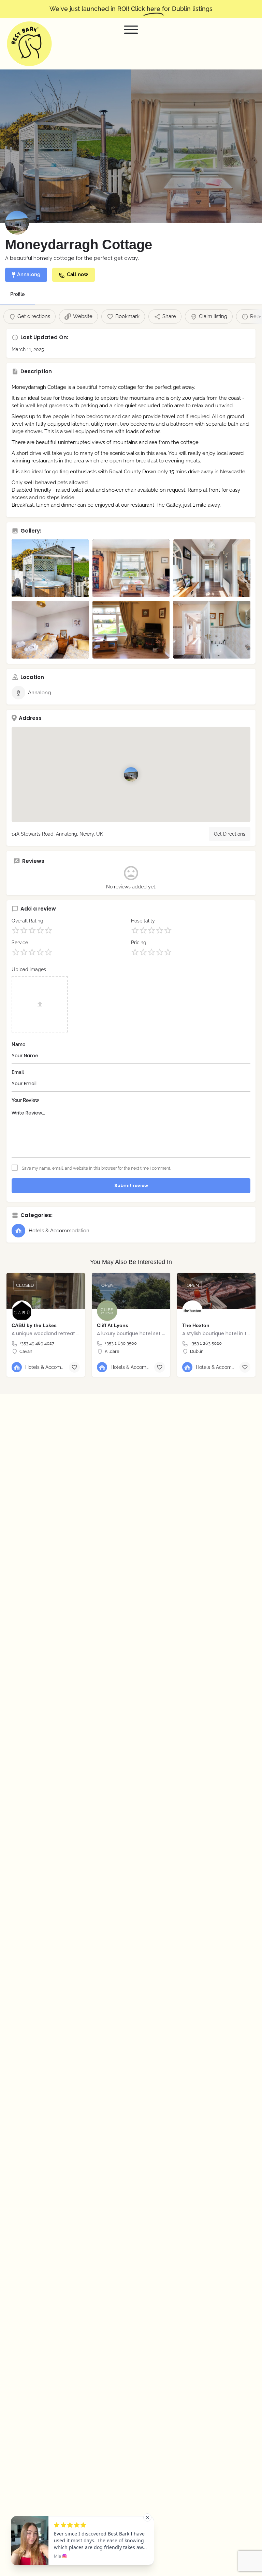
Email (18, 1072)
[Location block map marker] (131, 774)
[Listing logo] (17, 223)
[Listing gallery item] (50, 568)
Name (18, 1044)
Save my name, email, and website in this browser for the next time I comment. (96, 1168)
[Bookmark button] (74, 1367)
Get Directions (230, 834)
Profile (17, 294)
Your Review (25, 1100)
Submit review (131, 1186)
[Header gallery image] (65, 146)
